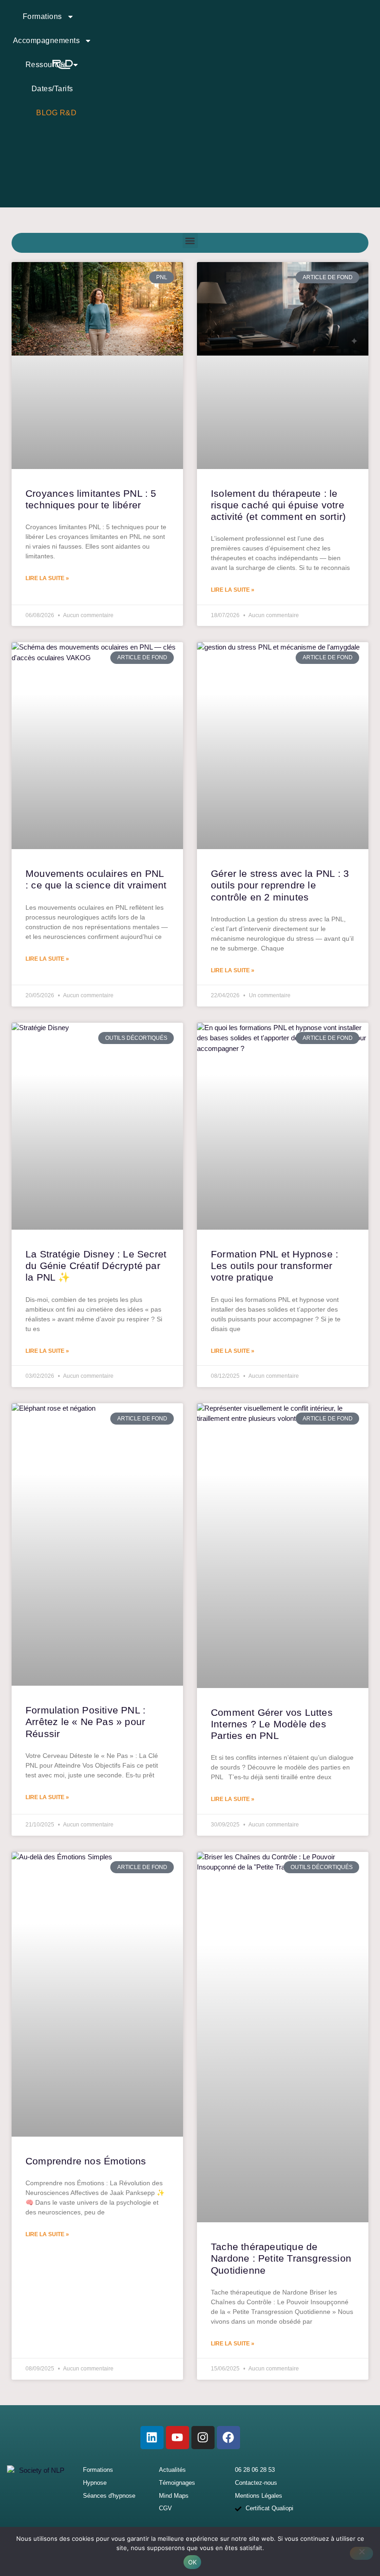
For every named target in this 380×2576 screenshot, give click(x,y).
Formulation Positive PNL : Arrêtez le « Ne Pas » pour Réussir (85, 1722)
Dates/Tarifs (52, 89)
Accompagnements (47, 41)
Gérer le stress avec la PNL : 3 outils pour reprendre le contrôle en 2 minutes (280, 885)
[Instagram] (203, 2438)
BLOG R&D (56, 113)
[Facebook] (228, 2438)
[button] (190, 241)
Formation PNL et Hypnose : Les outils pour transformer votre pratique (275, 1266)
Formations (42, 16)
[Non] (361, 2553)
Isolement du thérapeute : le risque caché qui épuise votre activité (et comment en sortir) (278, 505)
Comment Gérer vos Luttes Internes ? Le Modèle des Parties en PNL (272, 1724)
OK (193, 2562)
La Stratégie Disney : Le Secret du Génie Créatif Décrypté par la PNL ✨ (96, 1266)
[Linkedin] (152, 2438)
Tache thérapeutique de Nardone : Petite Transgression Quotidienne (281, 2258)
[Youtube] (177, 2438)
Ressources (46, 65)
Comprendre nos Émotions (86, 2161)
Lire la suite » (47, 578)
